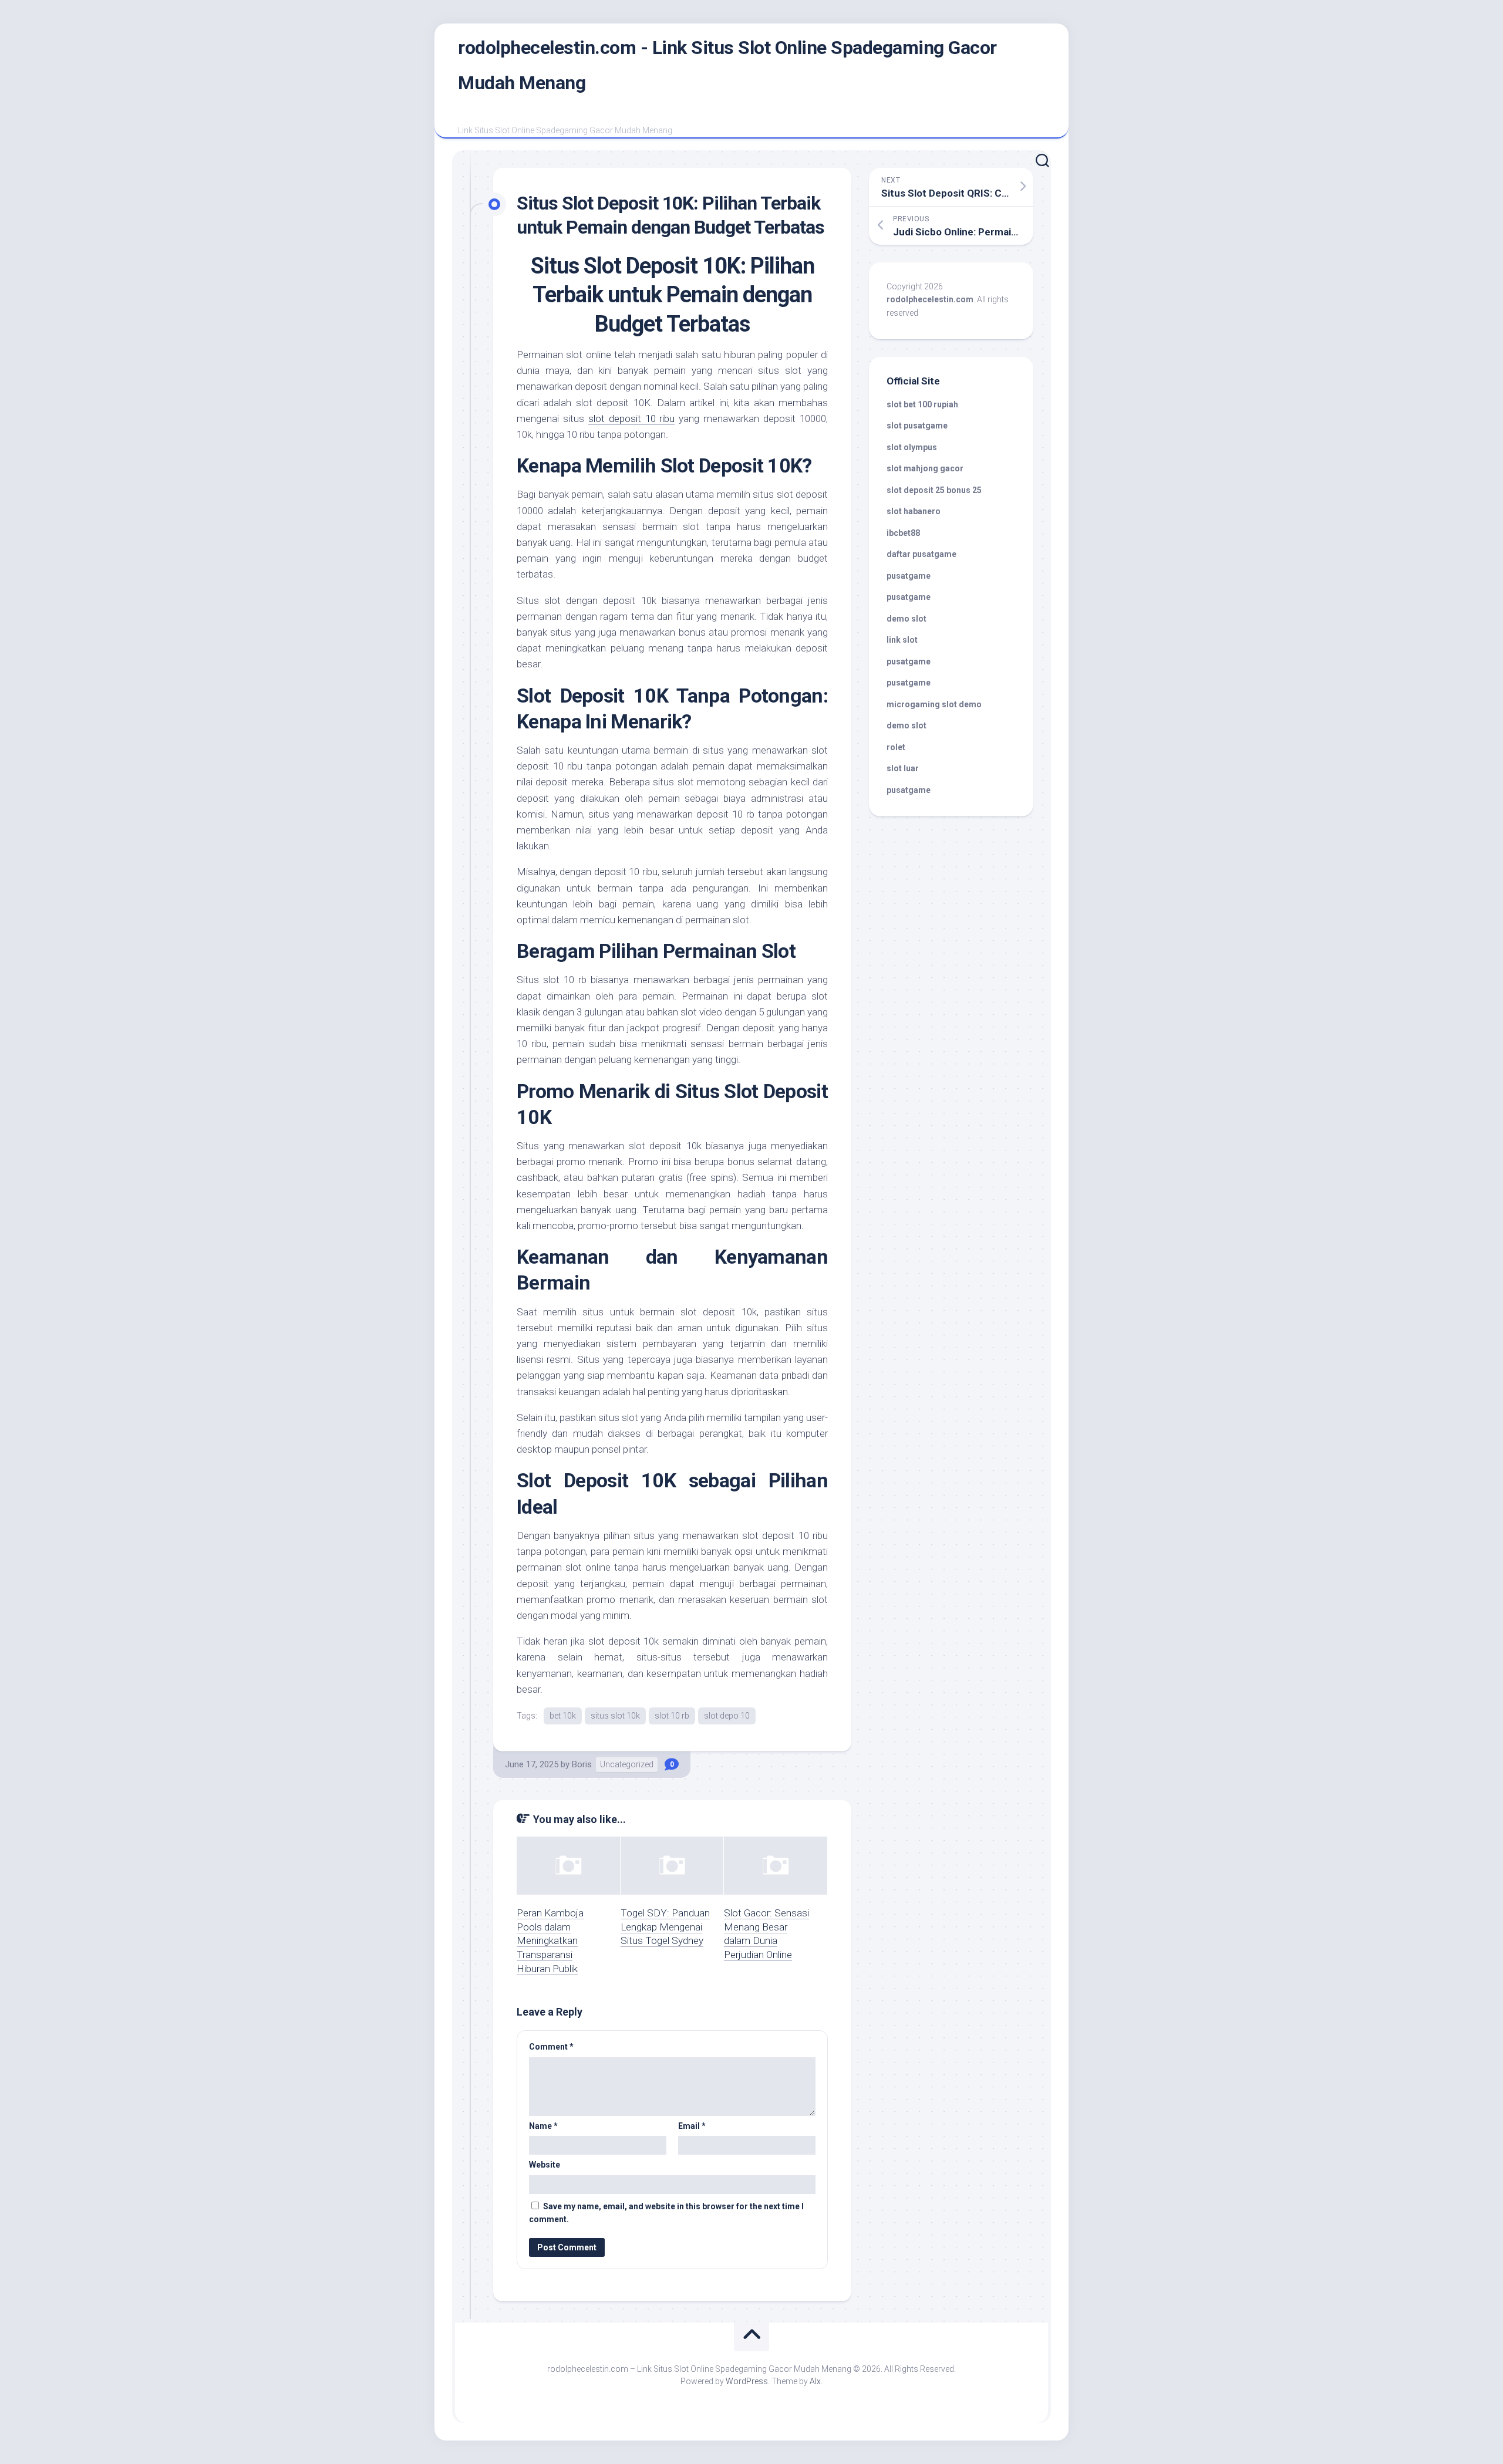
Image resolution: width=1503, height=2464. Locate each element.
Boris (582, 1764)
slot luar (903, 768)
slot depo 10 (727, 1716)
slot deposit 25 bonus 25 (934, 490)
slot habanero (914, 511)
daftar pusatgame (921, 554)
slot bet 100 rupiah (922, 404)
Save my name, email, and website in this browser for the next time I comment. (666, 2213)
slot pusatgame (917, 426)
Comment (551, 2047)
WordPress (747, 2381)
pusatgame (909, 576)
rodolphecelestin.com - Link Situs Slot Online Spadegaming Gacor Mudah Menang (727, 65)
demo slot (906, 619)
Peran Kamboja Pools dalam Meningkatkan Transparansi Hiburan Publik (550, 1941)
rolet (896, 747)
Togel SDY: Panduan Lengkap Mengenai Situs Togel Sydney (665, 1927)
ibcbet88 (903, 533)
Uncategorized (627, 1764)
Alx (815, 2381)
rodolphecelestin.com (930, 299)
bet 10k (563, 1716)
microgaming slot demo (934, 704)
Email (692, 2126)
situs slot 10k (615, 1716)
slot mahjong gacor (925, 468)
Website (545, 2165)
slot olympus (912, 447)
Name (543, 2126)
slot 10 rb (672, 1716)
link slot (902, 640)
